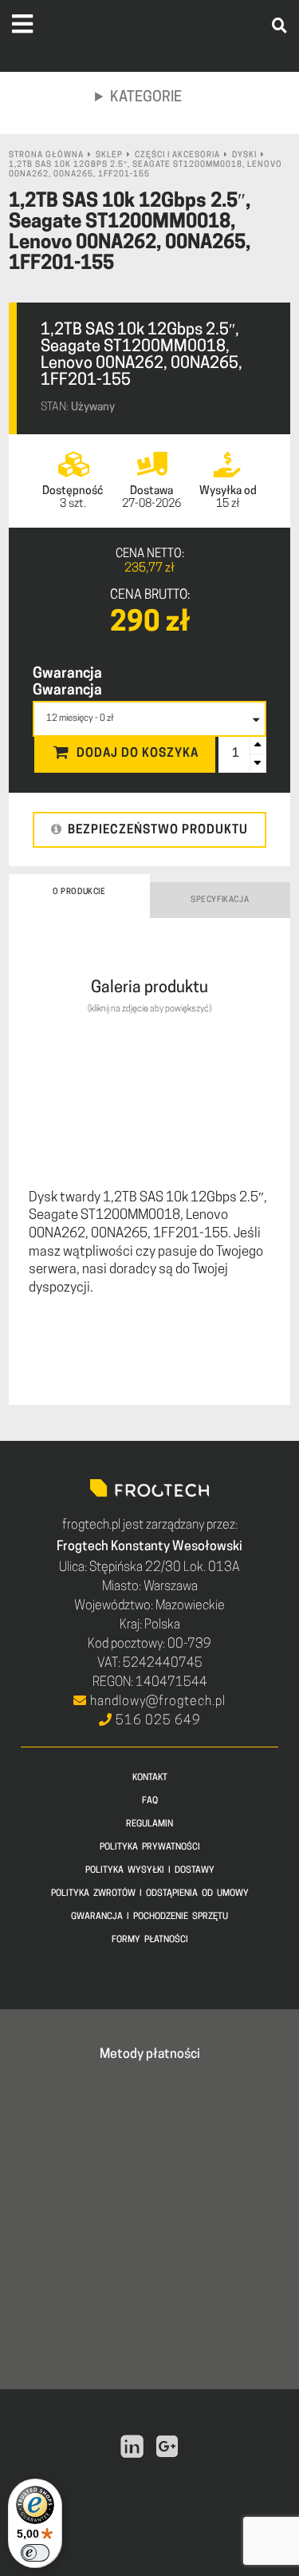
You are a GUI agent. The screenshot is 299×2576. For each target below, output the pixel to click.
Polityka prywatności (150, 1848)
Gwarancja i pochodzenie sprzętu (149, 1917)
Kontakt (150, 1778)
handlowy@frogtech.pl (156, 1702)
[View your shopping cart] (257, 111)
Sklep (109, 155)
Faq (150, 1801)
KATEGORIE (146, 98)
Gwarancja (67, 675)
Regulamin (149, 1824)
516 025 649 (157, 1721)
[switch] (35, 2553)
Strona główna (46, 155)
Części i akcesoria (177, 155)
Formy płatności (150, 1940)
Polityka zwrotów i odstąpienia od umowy (150, 1894)
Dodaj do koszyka (138, 754)
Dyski (244, 155)
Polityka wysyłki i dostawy (150, 1871)
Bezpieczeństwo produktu (158, 831)
